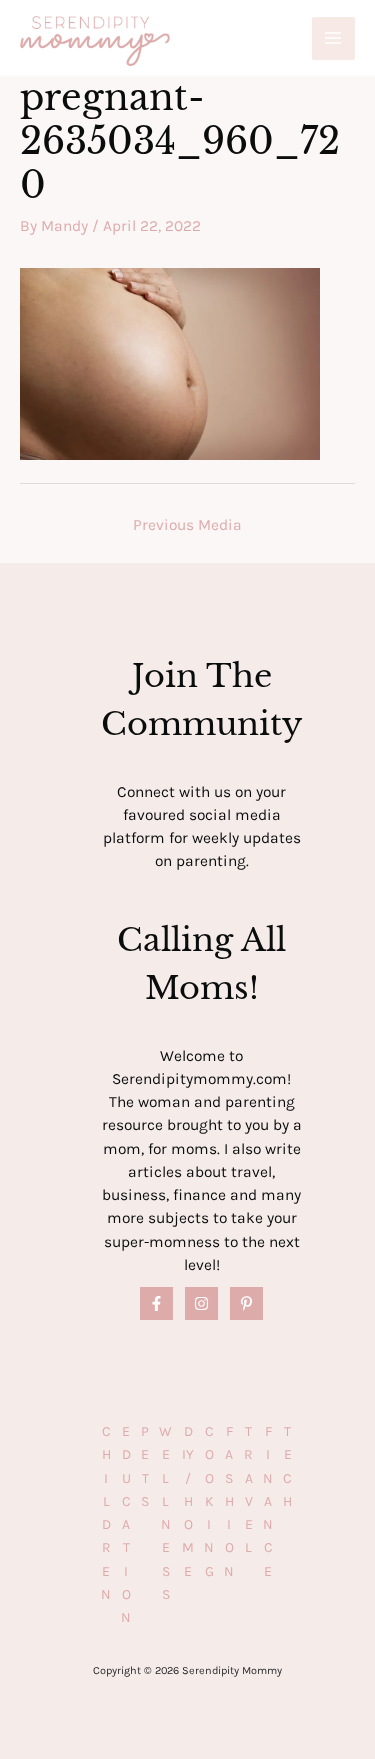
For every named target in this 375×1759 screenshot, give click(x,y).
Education (126, 1524)
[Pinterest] (246, 1303)
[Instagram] (201, 1303)
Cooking (209, 1501)
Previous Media (187, 525)
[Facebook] (156, 1303)
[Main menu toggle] (333, 38)
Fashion (229, 1501)
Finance (268, 1501)
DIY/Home (188, 1501)
